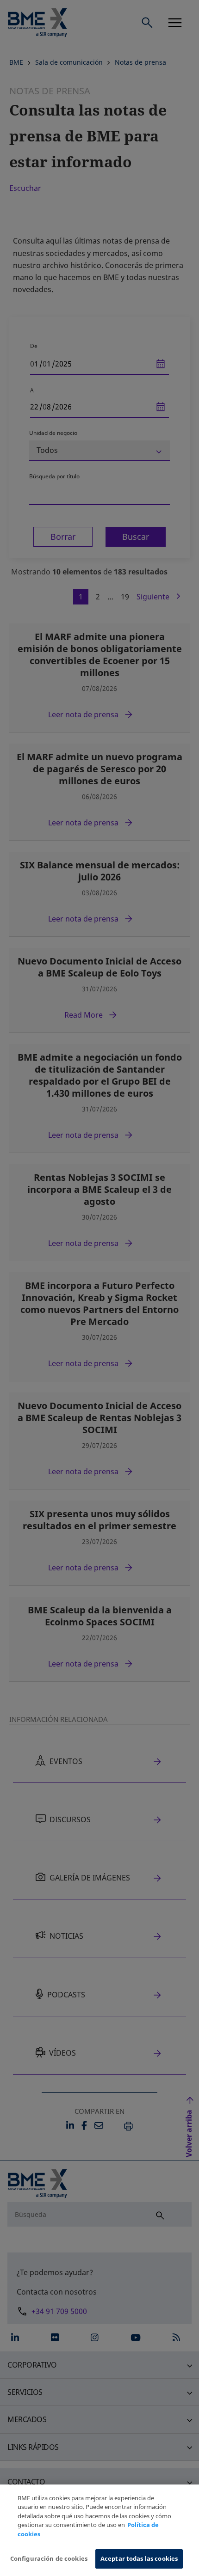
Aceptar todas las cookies (139, 2558)
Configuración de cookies (49, 2558)
